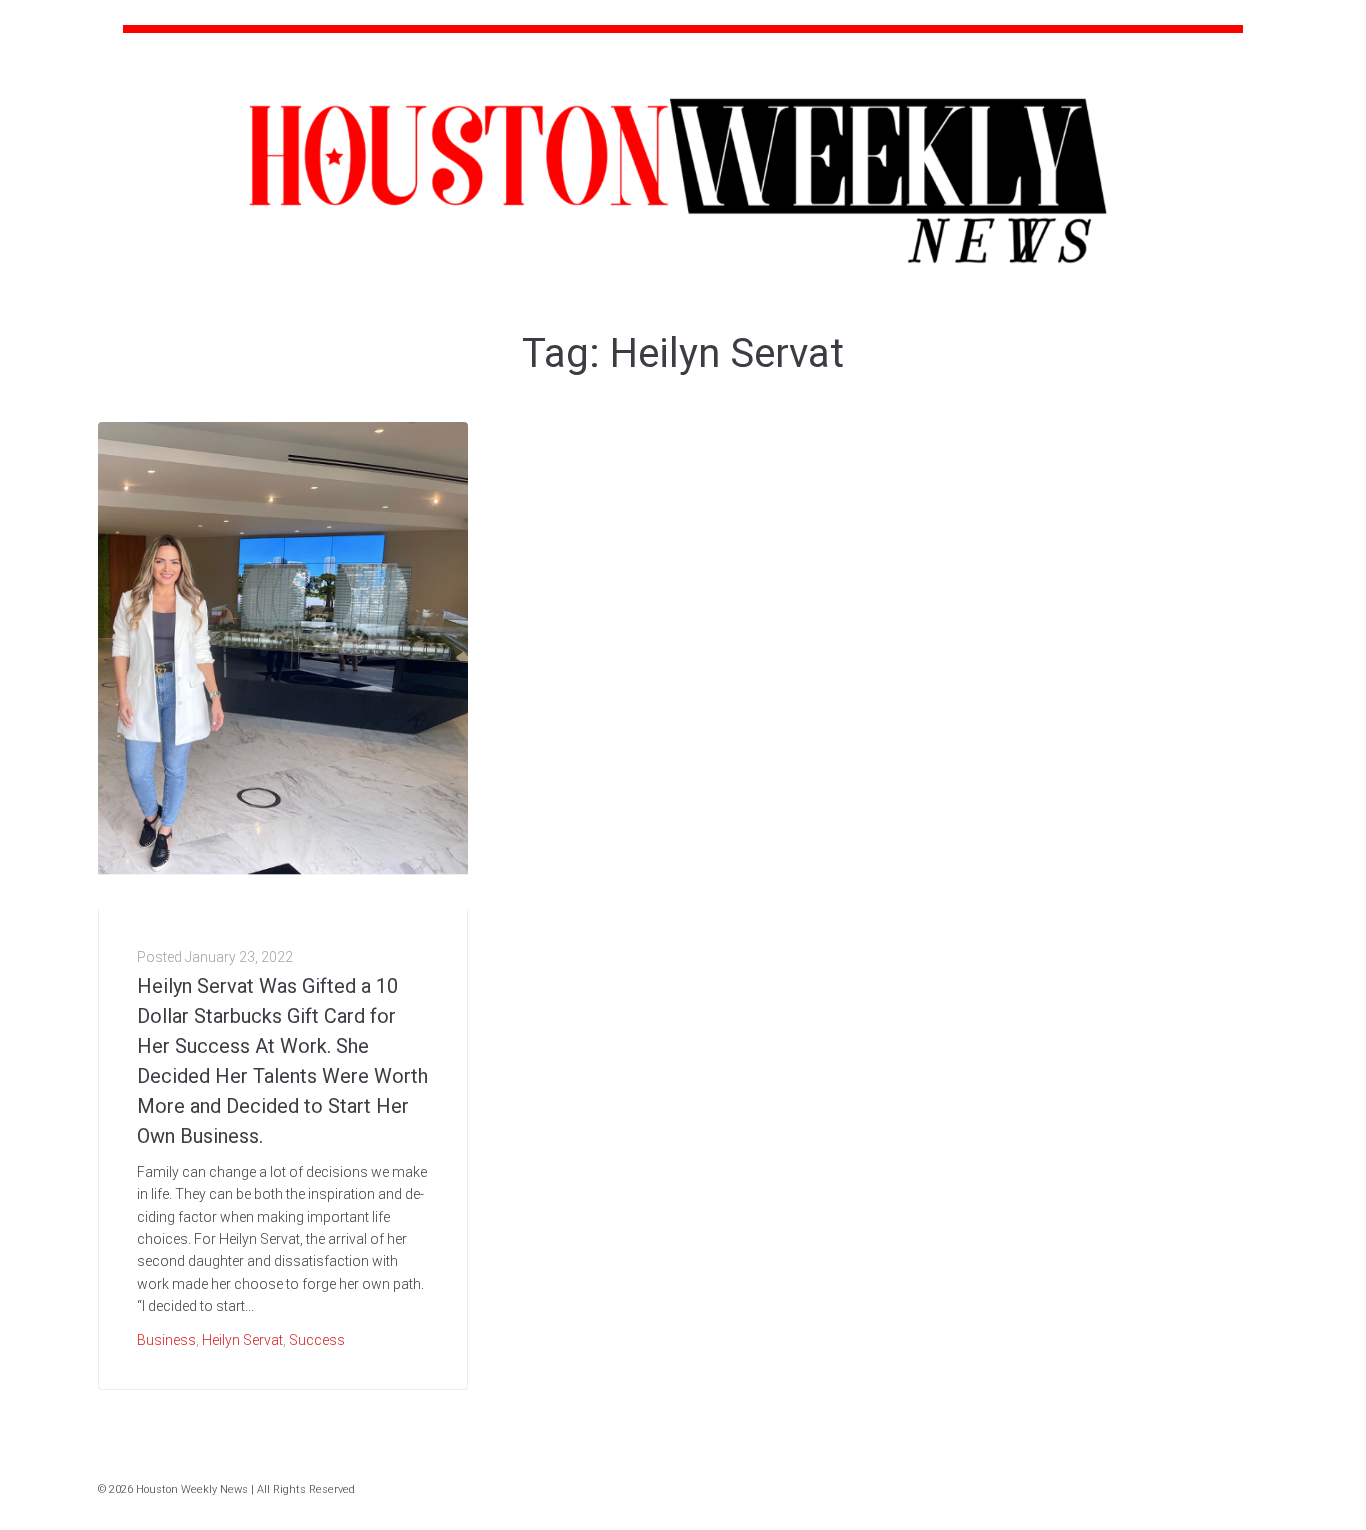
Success (317, 1340)
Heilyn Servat (242, 1340)
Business (166, 1340)
